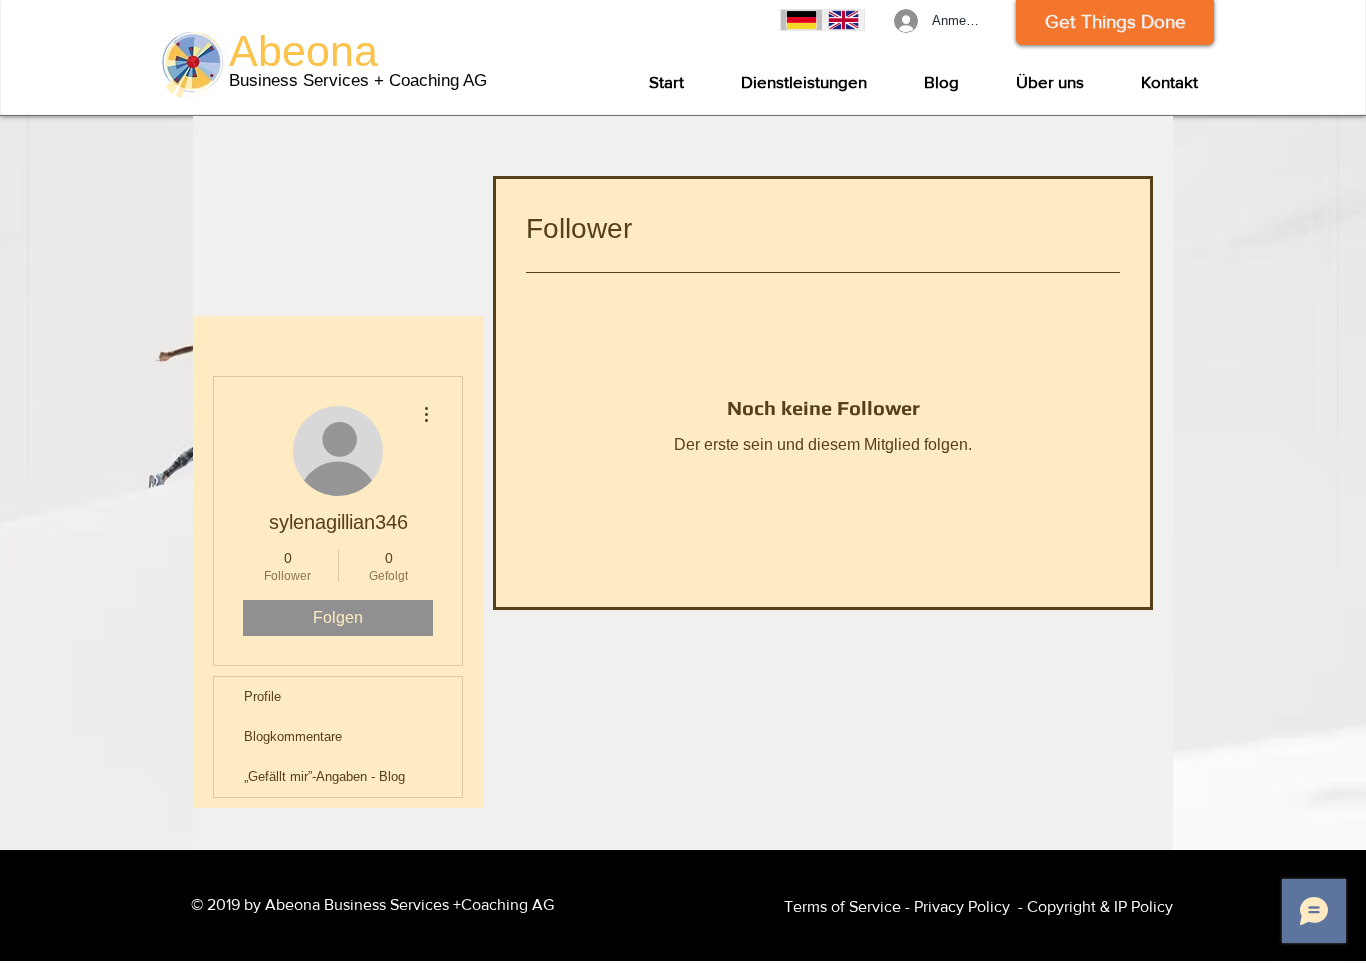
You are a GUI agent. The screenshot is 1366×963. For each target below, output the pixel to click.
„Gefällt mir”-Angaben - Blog (324, 776)
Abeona (303, 51)
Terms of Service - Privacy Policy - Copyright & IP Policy (978, 906)
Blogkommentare (293, 736)
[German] (801, 20)
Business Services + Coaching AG (358, 80)
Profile (262, 696)
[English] (843, 20)
